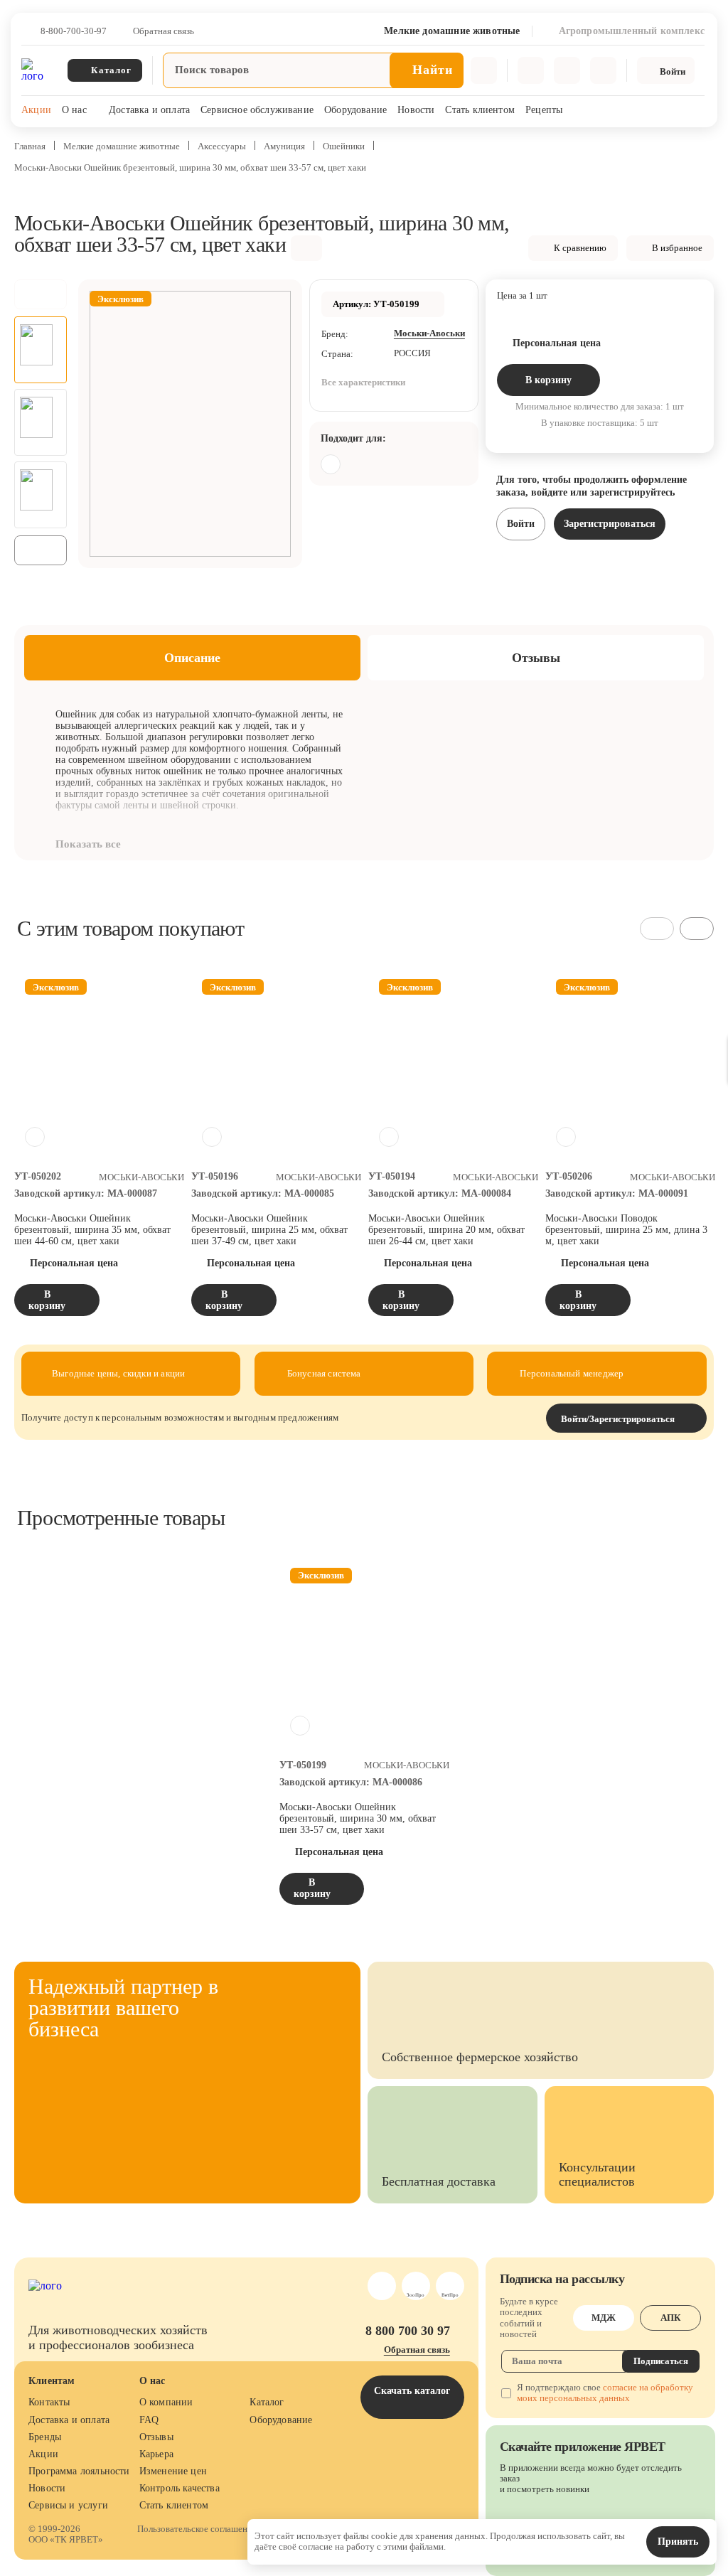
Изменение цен (173, 2471)
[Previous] (41, 294)
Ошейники (344, 146)
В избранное (677, 248)
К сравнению (580, 248)
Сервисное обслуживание (257, 110)
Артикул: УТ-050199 (376, 304)
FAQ (149, 2420)
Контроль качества (180, 2488)
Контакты (49, 2402)
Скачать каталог (412, 2391)
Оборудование (355, 110)
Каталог (267, 2402)
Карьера (156, 2454)
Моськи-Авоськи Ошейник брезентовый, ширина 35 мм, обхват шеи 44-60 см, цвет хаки (92, 1230)
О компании (166, 2402)
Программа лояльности (79, 2471)
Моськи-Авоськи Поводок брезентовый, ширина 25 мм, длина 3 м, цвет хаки (626, 1230)
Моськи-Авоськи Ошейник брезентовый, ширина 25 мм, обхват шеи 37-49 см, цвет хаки (269, 1230)
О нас (74, 110)
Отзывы (156, 2437)
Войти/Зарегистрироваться (618, 1419)
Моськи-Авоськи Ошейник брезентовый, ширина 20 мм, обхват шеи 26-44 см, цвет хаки (446, 1230)
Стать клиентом (480, 110)
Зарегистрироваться (610, 524)
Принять (678, 2542)
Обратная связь (164, 31)
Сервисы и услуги (68, 2505)
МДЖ (604, 2318)
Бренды (45, 2437)
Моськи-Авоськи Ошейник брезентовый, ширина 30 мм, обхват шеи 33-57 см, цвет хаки (358, 1818)
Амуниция (284, 146)
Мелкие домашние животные (122, 146)
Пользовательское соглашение (197, 2529)
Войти (521, 524)
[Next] (41, 550)
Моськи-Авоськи (429, 333)
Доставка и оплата (149, 110)
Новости (416, 110)
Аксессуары (222, 146)
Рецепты (544, 110)
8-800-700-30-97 (74, 31)
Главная (30, 146)
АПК (670, 2318)
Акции (36, 110)
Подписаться (661, 2361)
